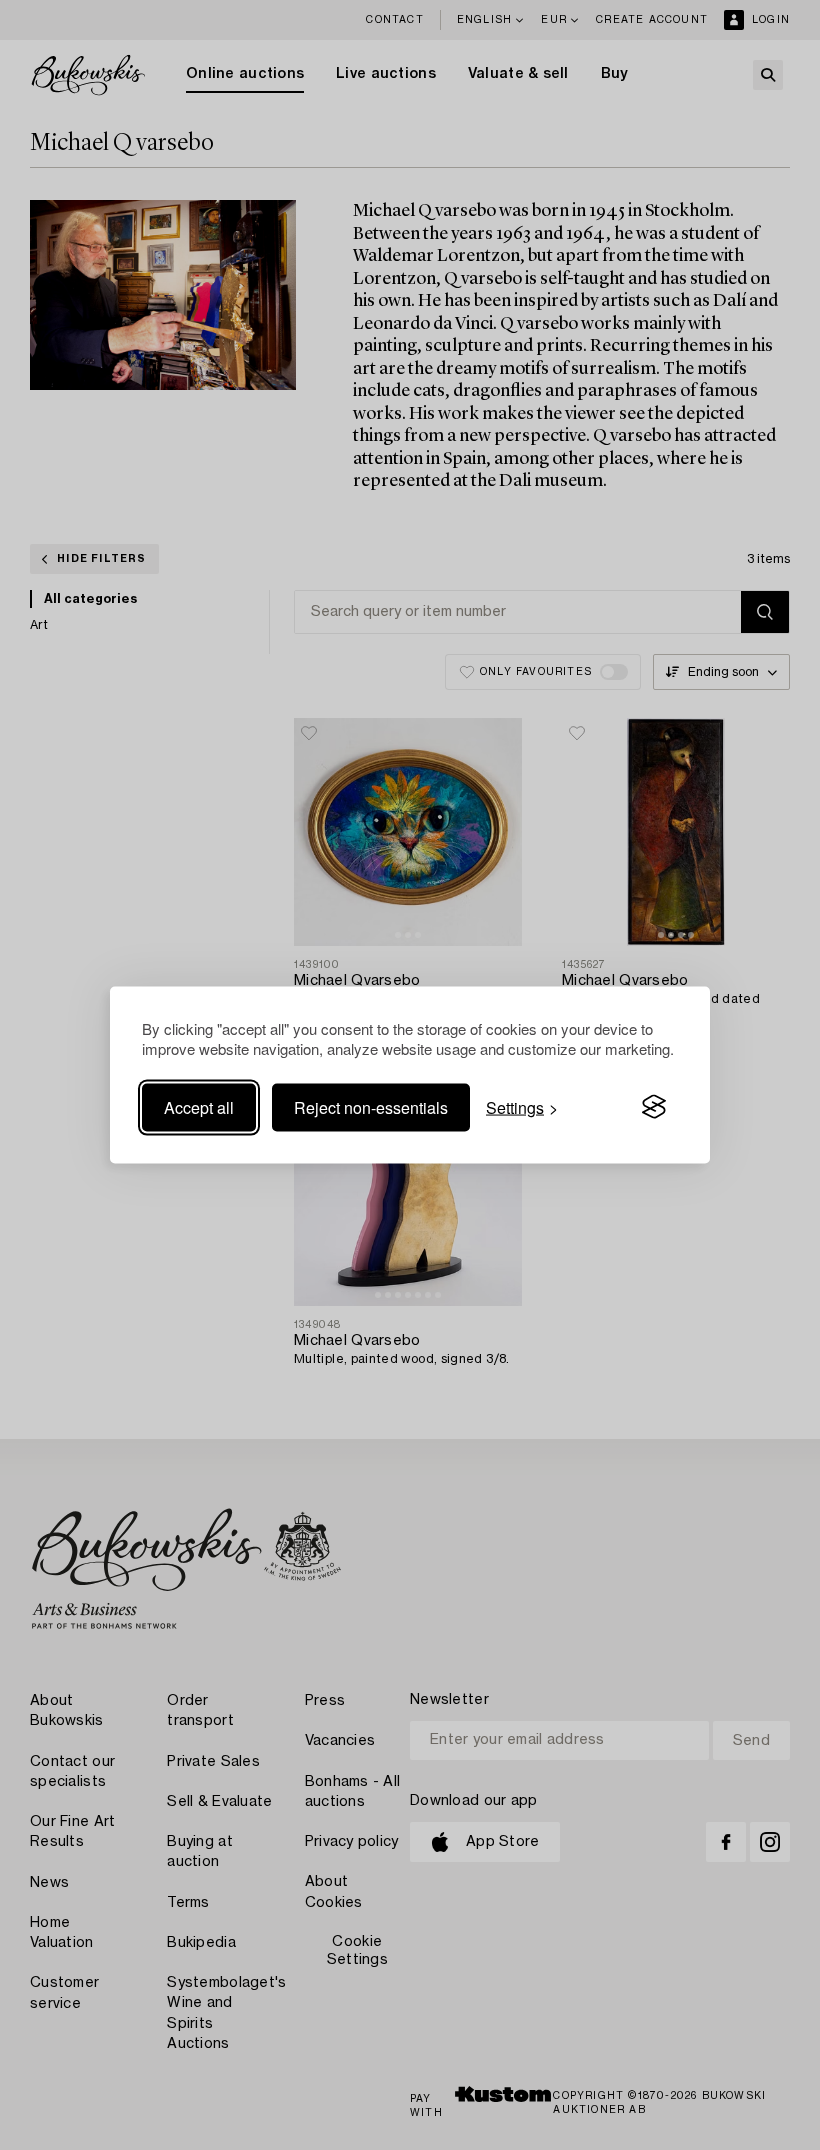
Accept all (199, 1106)
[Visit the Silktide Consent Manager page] (654, 1107)
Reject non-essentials (371, 1106)
